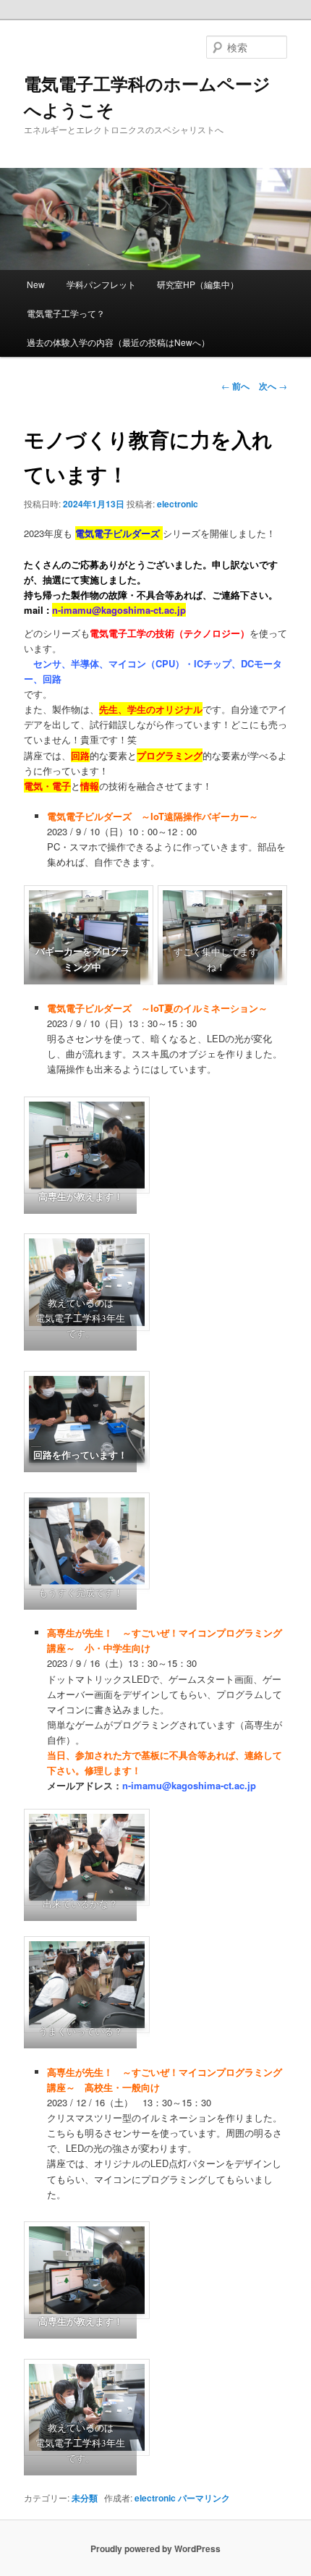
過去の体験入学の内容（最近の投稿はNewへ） (118, 342)
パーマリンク (204, 2498)
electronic (178, 504)
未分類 (85, 2498)
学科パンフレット (101, 284)
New (36, 284)
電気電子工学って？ (66, 313)
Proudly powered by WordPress (155, 2548)
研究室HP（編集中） (198, 284)
